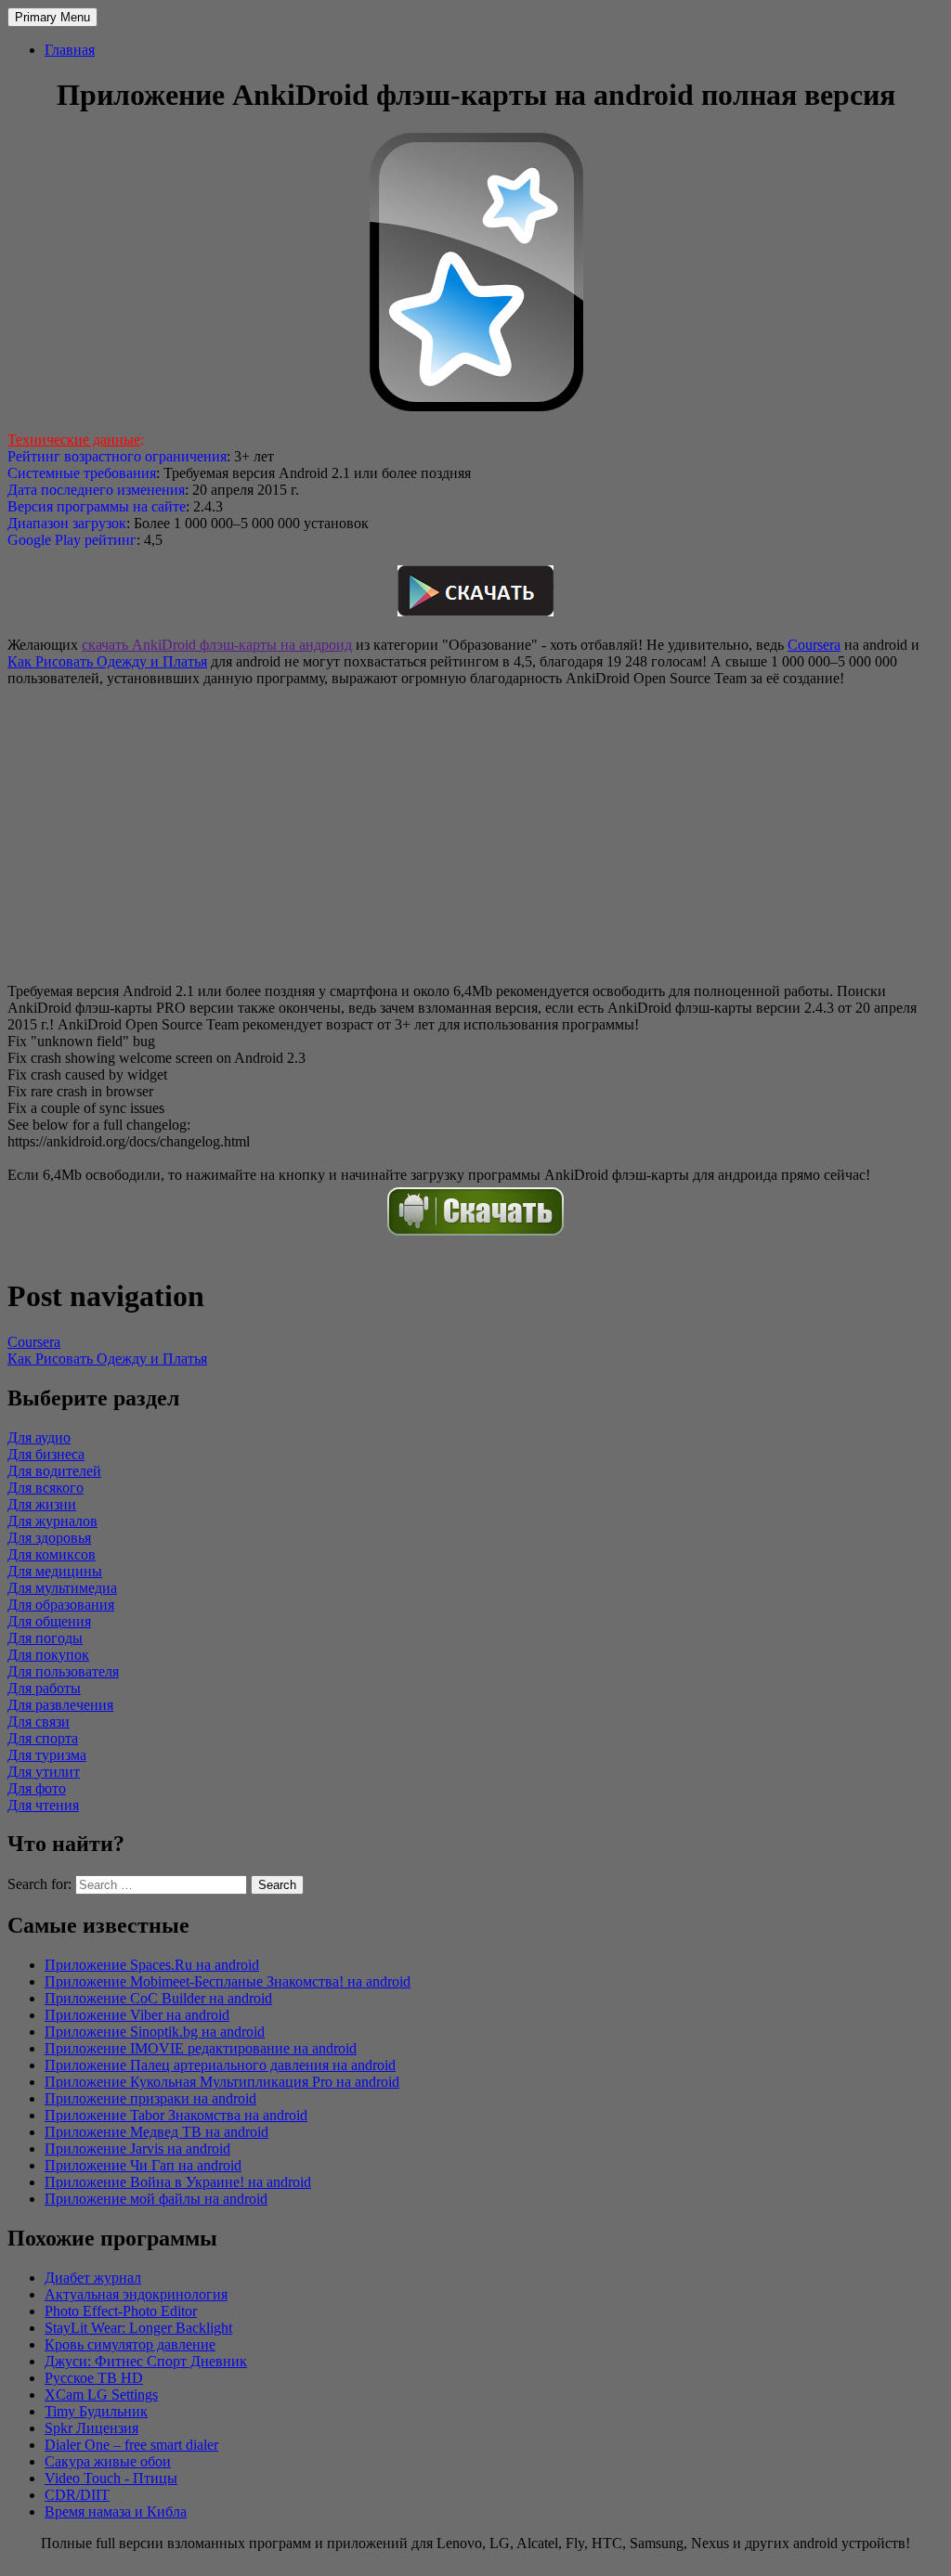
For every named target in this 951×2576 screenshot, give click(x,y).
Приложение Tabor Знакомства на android (176, 2115)
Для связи (39, 1722)
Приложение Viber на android (137, 2015)
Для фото (37, 1788)
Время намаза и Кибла (116, 2511)
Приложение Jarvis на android (137, 2149)
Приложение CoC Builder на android (158, 1998)
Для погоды (45, 1638)
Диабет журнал (93, 2278)
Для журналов (52, 1521)
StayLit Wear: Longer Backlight (138, 2328)
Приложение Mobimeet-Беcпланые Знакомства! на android (228, 1981)
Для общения (49, 1621)
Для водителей (54, 1471)
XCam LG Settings (101, 2395)
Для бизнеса (46, 1454)
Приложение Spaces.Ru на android (152, 1965)
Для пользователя (63, 1671)
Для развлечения (60, 1705)
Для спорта (43, 1738)
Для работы (44, 1688)
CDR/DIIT (77, 2495)
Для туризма (47, 1755)
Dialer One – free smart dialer (131, 2445)
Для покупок (48, 1655)
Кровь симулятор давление (130, 2344)
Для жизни (42, 1504)
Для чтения (43, 1805)
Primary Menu (52, 17)
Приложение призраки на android (150, 2098)
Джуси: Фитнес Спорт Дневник (146, 2361)
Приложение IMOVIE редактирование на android (201, 2048)
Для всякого (46, 1488)
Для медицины (55, 1571)
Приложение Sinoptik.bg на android (155, 2032)
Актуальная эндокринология (136, 2294)
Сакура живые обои (108, 2461)
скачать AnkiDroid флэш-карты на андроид (217, 645)
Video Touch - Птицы (111, 2478)
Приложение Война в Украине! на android (178, 2182)
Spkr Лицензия (91, 2428)
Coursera (814, 645)
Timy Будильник (96, 2411)
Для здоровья (49, 1538)
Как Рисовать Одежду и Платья (107, 661)
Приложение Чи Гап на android (143, 2165)
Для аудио (39, 1437)
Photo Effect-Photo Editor (121, 2311)
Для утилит (44, 1772)
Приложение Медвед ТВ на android (156, 2132)
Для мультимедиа (62, 1588)
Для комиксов (52, 1554)
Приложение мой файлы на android (156, 2199)
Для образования (61, 1605)
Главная (70, 50)
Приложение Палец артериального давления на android (220, 2065)
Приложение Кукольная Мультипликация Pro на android (222, 2082)
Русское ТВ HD (94, 2378)
